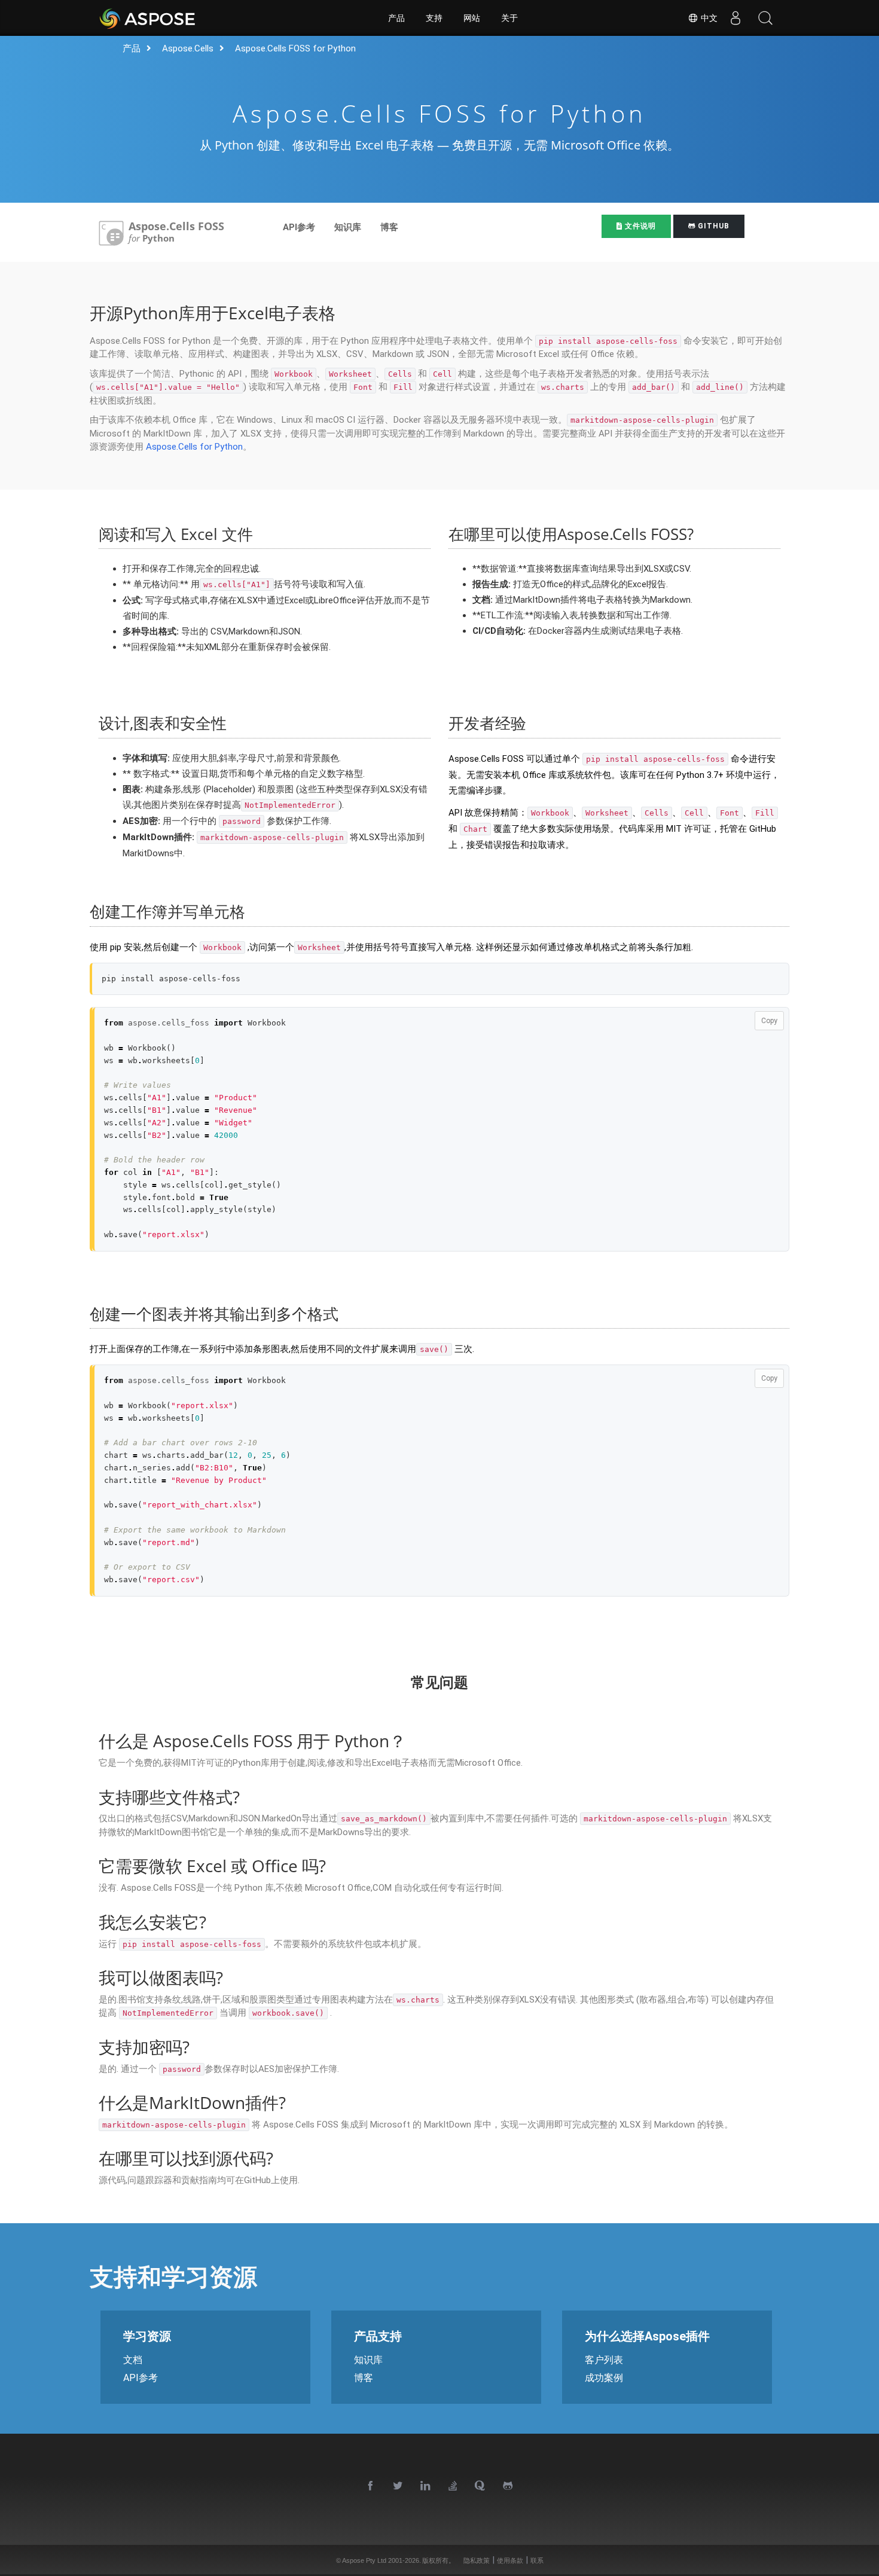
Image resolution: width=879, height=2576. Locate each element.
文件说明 (639, 226)
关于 (509, 18)
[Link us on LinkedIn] (426, 2486)
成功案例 (604, 2378)
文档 (133, 2360)
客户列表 (604, 2360)
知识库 (348, 227)
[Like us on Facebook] (371, 2486)
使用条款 (510, 2560)
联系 (537, 2560)
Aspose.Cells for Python (194, 447)
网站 (472, 18)
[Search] (765, 18)
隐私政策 (477, 2560)
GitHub (712, 226)
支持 (434, 18)
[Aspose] (148, 18)
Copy (769, 1021)
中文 (708, 18)
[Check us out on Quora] (481, 2486)
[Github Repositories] (508, 2486)
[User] (735, 18)
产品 (396, 18)
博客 (389, 227)
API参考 (299, 227)
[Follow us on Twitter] (398, 2486)
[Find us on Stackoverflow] (453, 2486)
